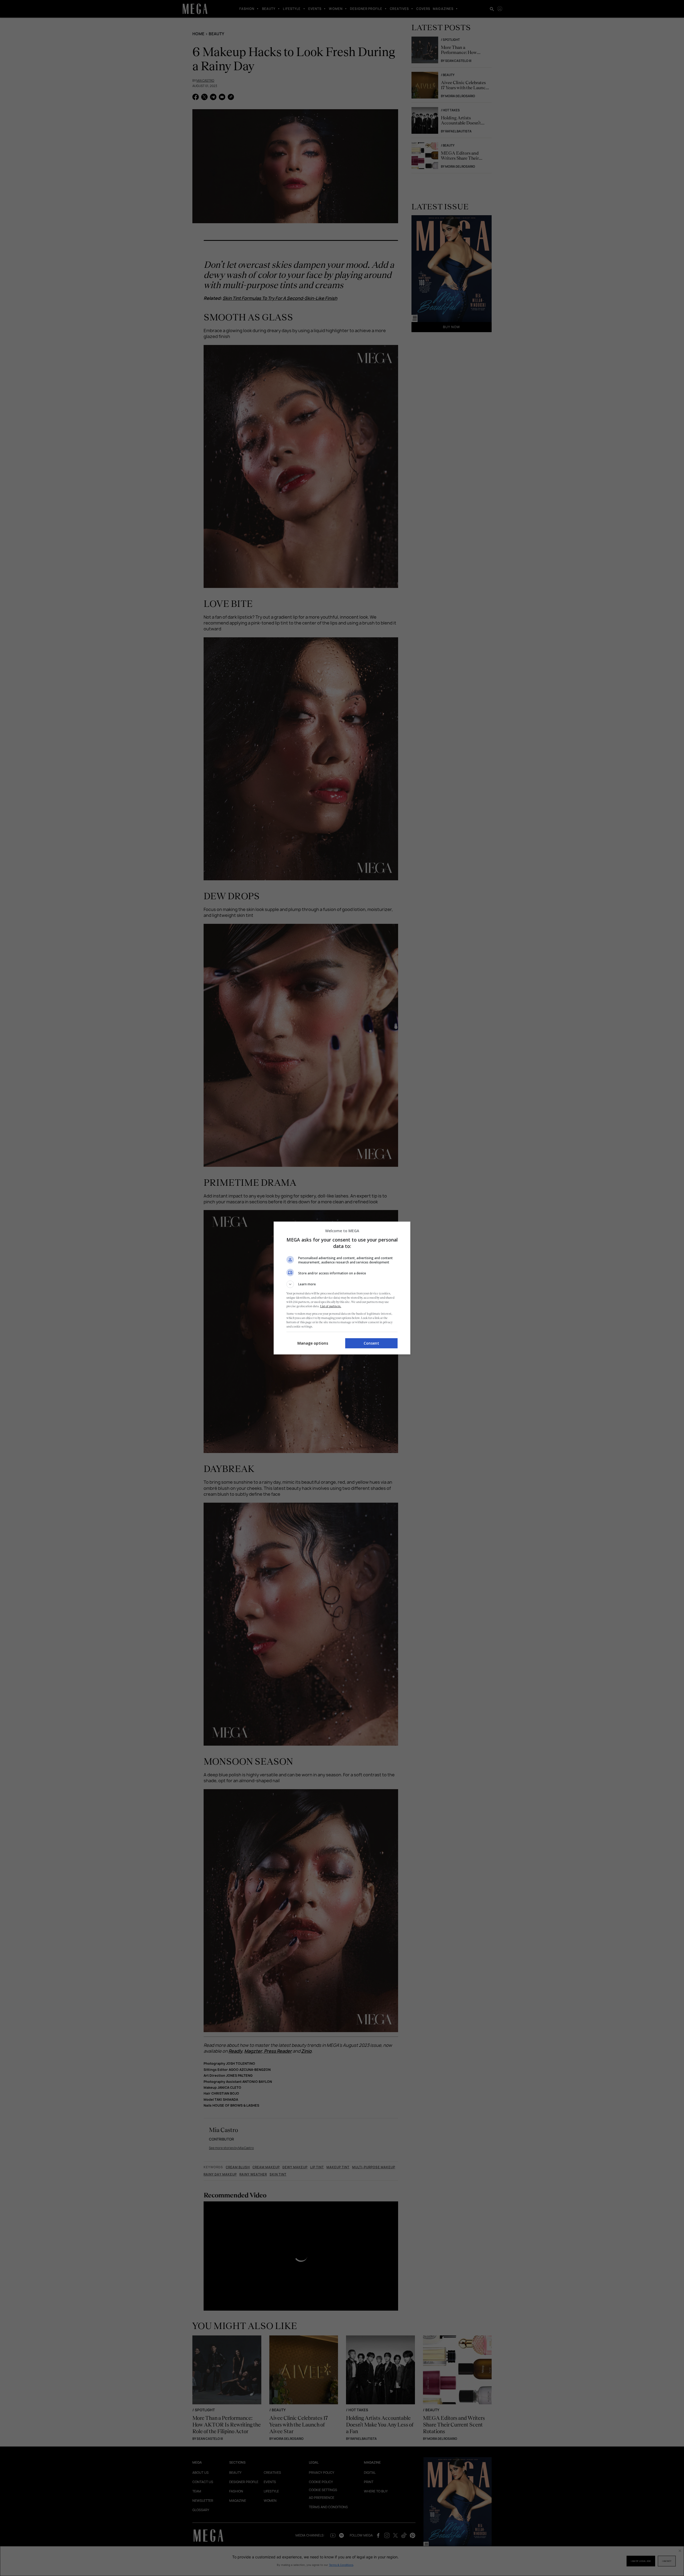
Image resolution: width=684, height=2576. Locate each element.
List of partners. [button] (331, 1306)
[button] (342, 1284)
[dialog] (342, 1288)
